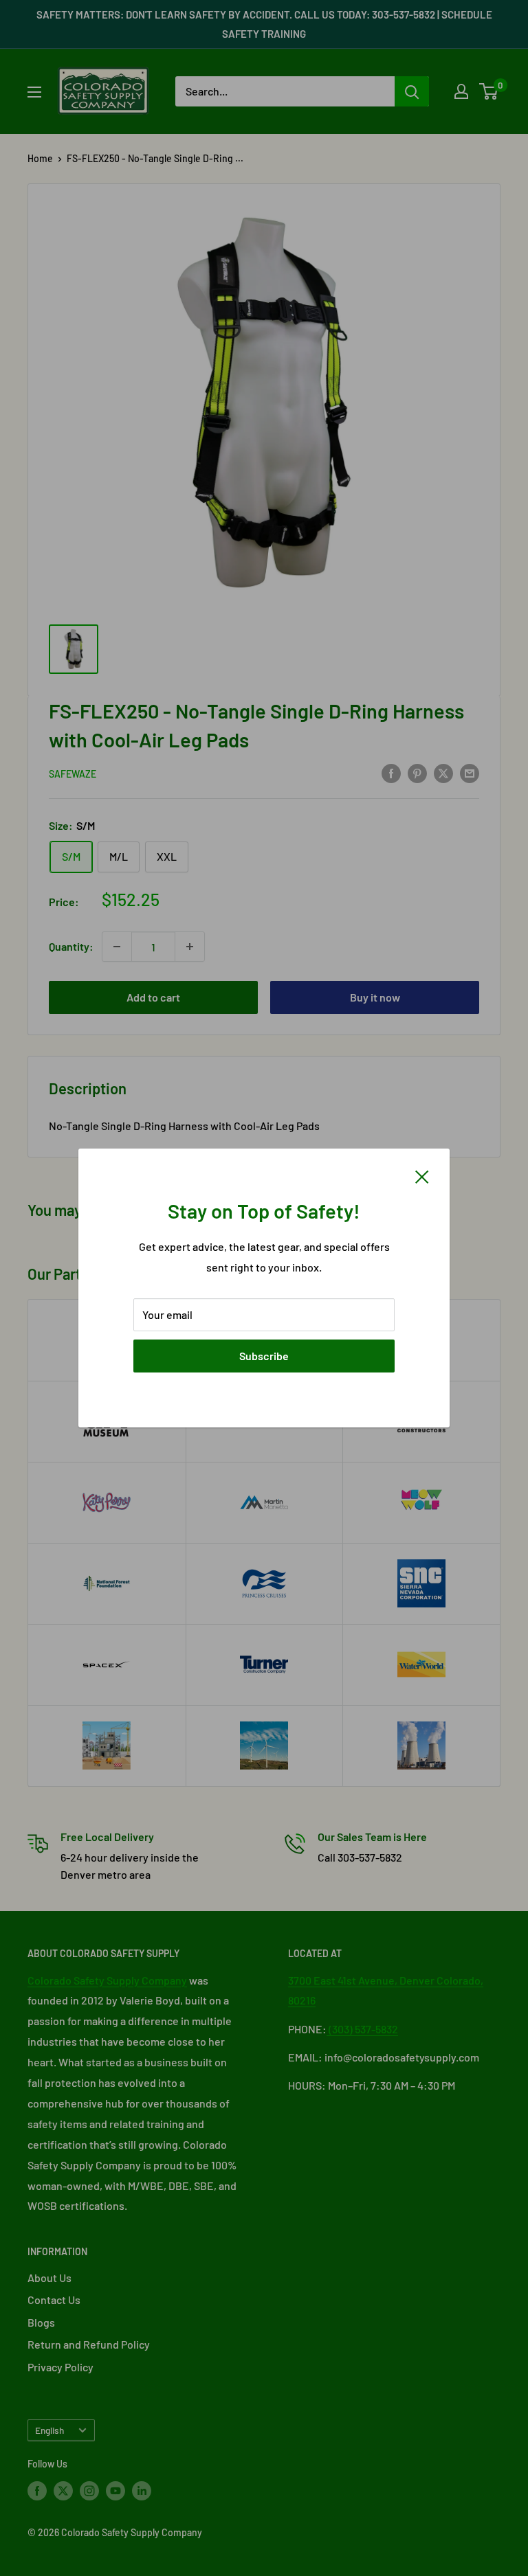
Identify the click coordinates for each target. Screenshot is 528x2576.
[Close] (422, 1175)
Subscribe (264, 1356)
